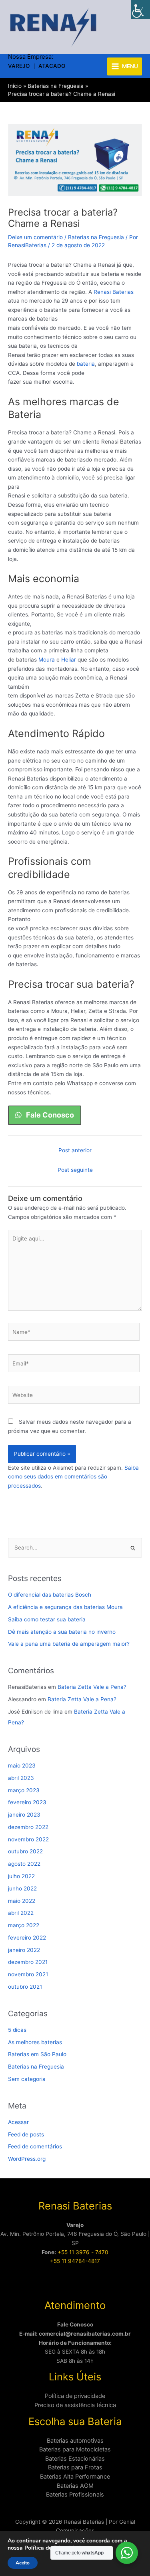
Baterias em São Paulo (37, 2054)
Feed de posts (26, 2134)
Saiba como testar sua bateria (47, 1619)
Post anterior (75, 1150)
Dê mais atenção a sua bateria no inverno (62, 1632)
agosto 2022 (24, 1864)
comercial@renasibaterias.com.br (85, 2334)
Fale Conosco (75, 2324)
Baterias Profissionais (75, 2495)
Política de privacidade (75, 2396)
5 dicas (17, 2030)
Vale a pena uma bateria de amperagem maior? (69, 1644)
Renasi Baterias (114, 292)
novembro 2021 (28, 1974)
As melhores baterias (35, 2042)
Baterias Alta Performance (75, 2477)
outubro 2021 (25, 1987)
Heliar (69, 660)
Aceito (23, 2563)
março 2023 (24, 1790)
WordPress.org (27, 2159)
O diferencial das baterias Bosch (50, 1595)
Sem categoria (27, 2079)
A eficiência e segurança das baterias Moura (65, 1607)
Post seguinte (75, 1170)
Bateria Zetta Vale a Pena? (92, 1687)
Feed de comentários (35, 2146)
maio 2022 (22, 1901)
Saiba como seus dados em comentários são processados (73, 1477)
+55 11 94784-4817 (75, 2261)
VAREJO (19, 66)
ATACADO (52, 66)
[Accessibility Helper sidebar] (140, 10)
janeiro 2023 (24, 1815)
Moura (46, 660)
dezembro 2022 (28, 1827)
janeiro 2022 (24, 1950)
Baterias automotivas (75, 2441)
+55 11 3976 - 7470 (83, 2252)
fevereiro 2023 (27, 1802)
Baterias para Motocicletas (75, 2449)
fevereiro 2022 (27, 1938)
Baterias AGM (75, 2486)
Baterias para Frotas (75, 2467)
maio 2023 (22, 1766)
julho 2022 (21, 1876)
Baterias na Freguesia (96, 237)
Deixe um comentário (35, 237)
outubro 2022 (25, 1851)
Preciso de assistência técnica (75, 2405)
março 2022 (24, 1925)
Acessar (18, 2122)
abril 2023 (21, 1778)
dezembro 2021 (28, 1962)
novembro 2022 (28, 1839)
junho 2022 (22, 1888)
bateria (86, 364)
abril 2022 (21, 1913)
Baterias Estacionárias (75, 2459)
